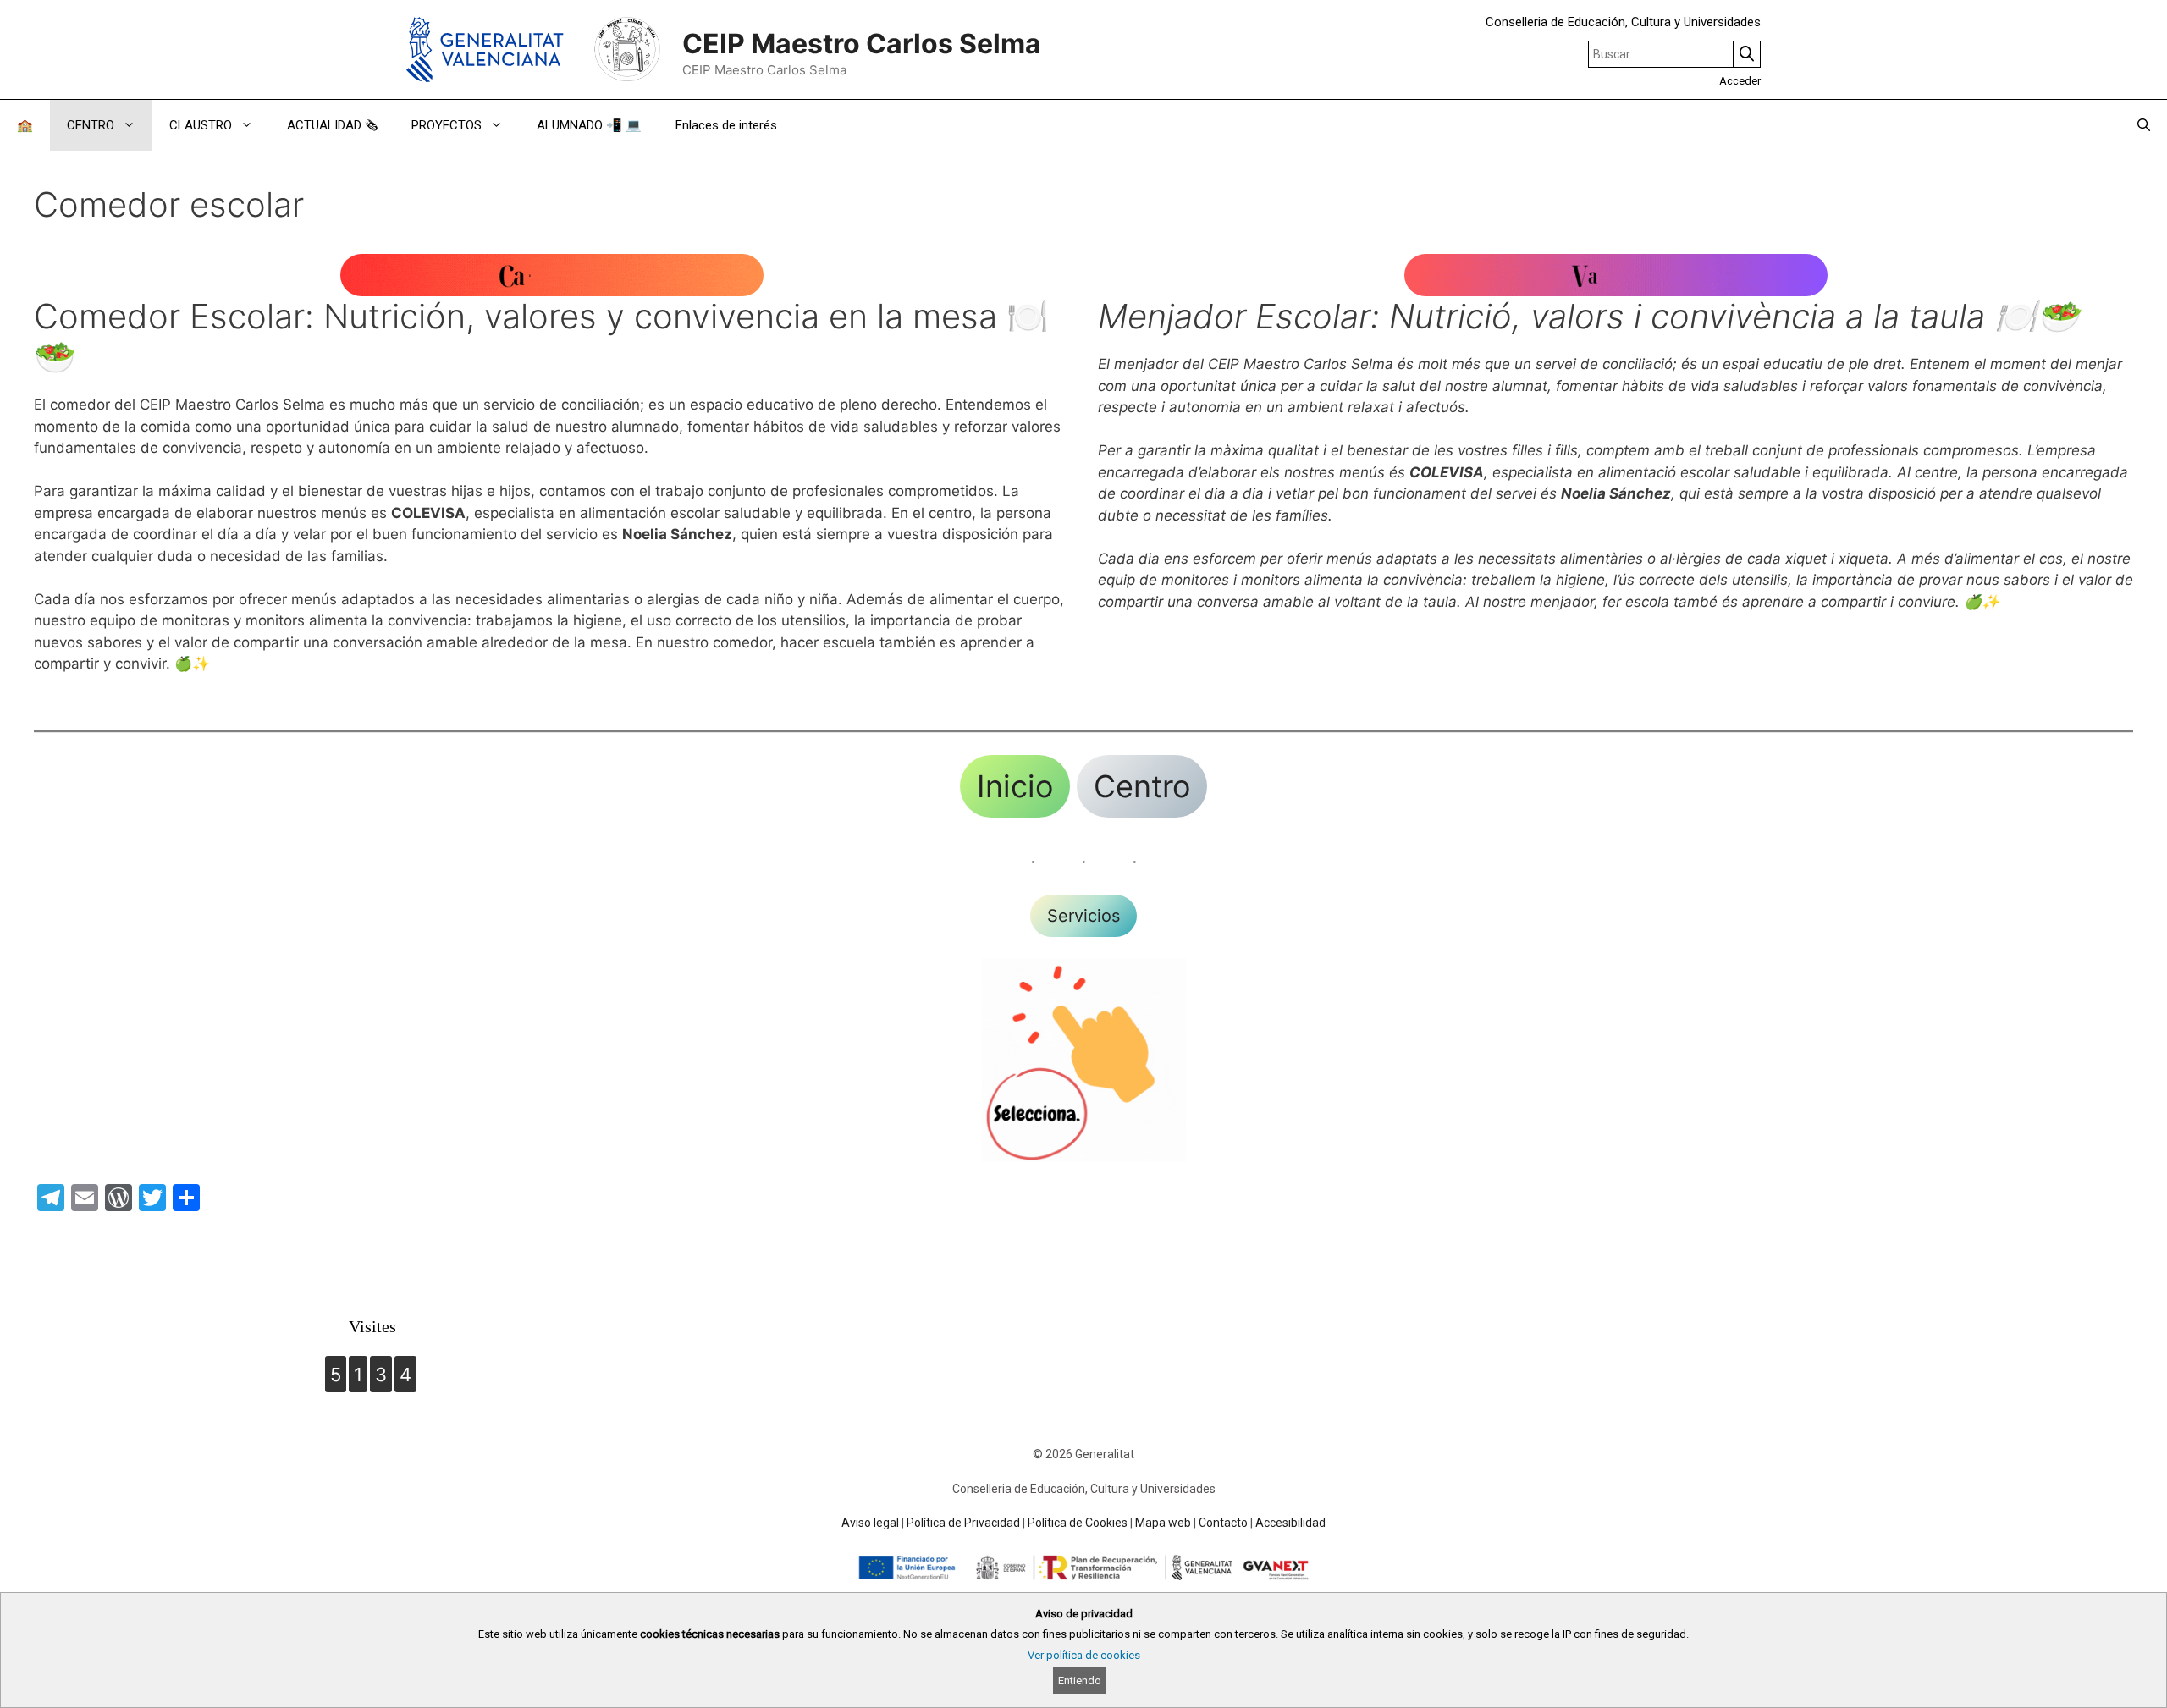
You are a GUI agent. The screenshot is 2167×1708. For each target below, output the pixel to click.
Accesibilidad (1290, 1523)
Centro (1142, 786)
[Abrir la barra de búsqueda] (2144, 125)
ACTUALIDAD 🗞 (332, 125)
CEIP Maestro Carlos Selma (862, 44)
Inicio (1015, 786)
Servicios (1083, 916)
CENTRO (91, 125)
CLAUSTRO (201, 125)
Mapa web (1163, 1523)
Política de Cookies (1078, 1523)
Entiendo (1080, 1680)
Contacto (1223, 1523)
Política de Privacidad (963, 1523)
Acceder (1740, 81)
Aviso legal (870, 1523)
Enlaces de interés (726, 125)
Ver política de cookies (1084, 1655)
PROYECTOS (447, 125)
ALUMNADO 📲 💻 (589, 125)
